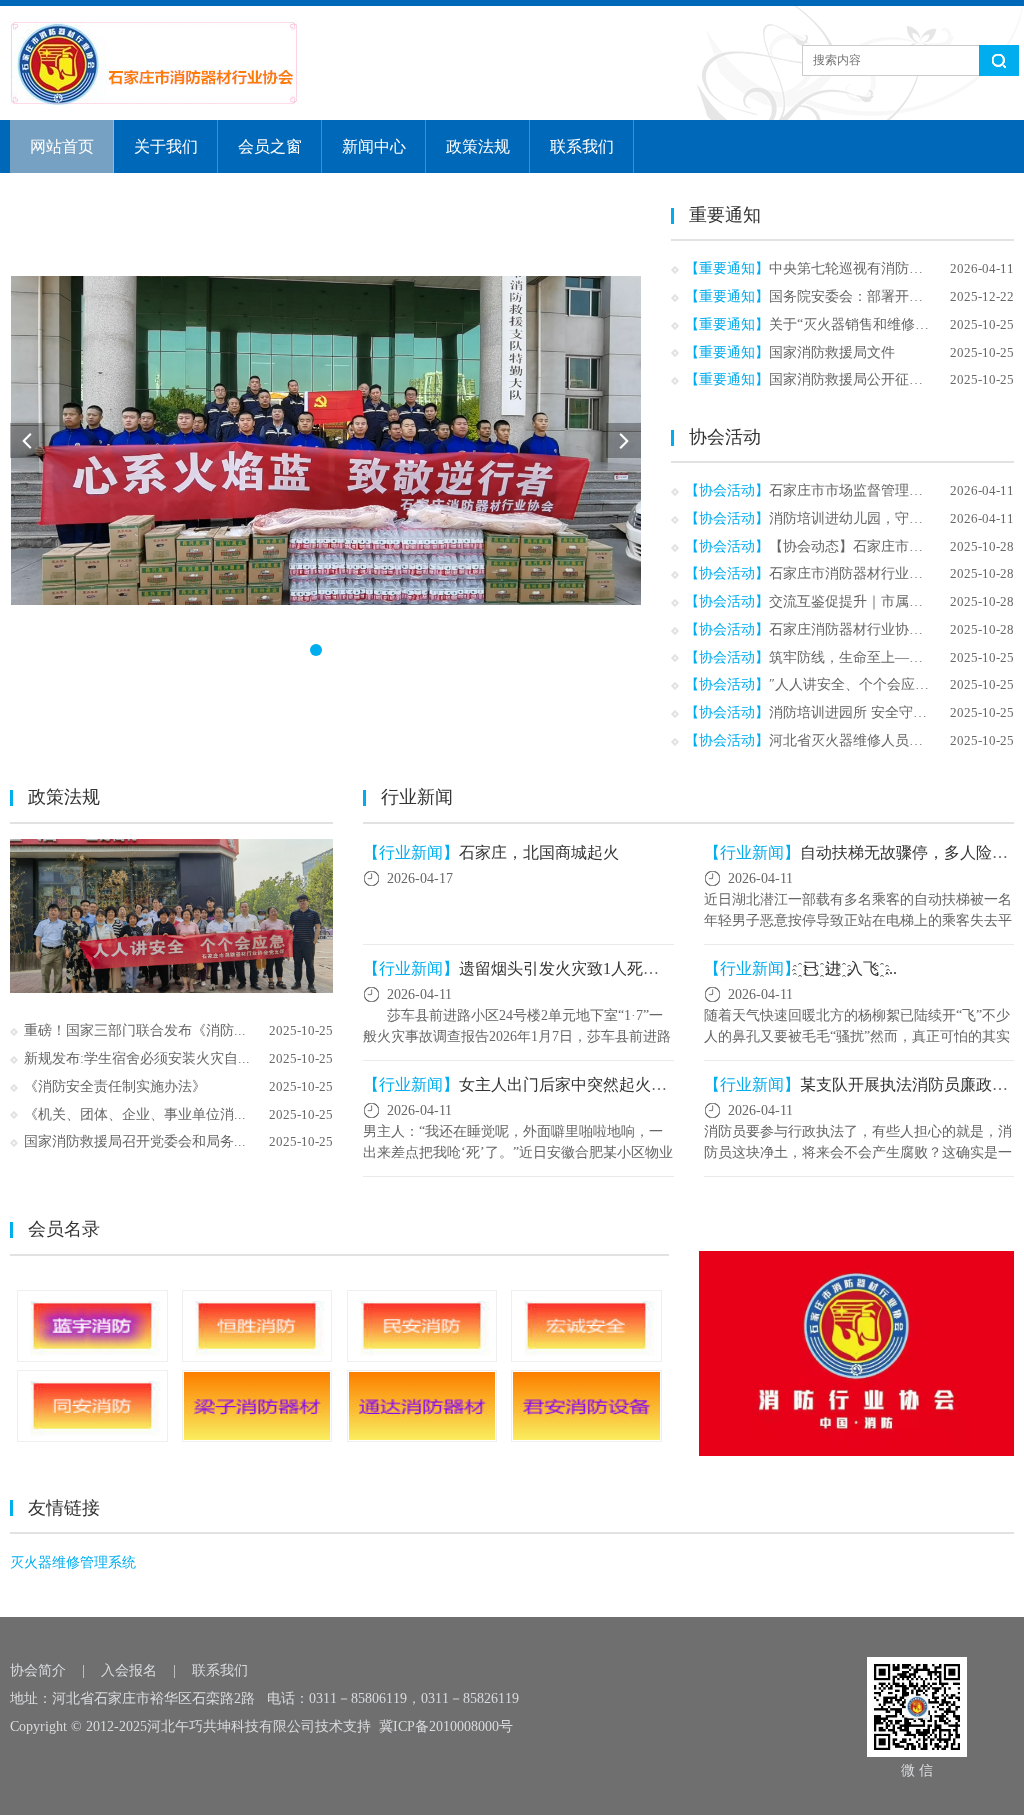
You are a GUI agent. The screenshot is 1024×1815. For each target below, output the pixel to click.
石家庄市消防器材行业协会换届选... (880, 573)
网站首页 (62, 146)
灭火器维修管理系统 (73, 1562)
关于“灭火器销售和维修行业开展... (876, 324)
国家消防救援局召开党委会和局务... (135, 1141)
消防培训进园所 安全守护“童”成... (874, 712)
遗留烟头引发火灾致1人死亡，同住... (589, 968)
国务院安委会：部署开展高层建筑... (880, 296)
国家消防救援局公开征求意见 (860, 379)
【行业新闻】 (411, 852)
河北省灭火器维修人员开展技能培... (880, 740)
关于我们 (166, 146)
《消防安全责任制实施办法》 (115, 1086)
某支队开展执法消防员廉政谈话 (912, 1084)
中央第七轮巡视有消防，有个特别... (880, 268)
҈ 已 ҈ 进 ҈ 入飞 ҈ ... (848, 968)
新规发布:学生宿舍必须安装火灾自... (137, 1058)
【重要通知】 (727, 268)
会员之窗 (270, 146)
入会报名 (129, 1670)
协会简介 (38, 1670)
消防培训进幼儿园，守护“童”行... (872, 518)
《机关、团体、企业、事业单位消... (135, 1114)
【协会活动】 (727, 490)
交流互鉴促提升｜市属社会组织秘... (880, 601)
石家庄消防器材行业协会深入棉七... (880, 629)
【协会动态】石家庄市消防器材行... (880, 546)
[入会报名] (856, 1353)
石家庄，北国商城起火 (539, 852)
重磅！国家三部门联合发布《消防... (135, 1030)
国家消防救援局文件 (832, 352)
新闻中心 (374, 146)
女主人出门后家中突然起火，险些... (585, 1084)
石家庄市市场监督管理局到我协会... (880, 490)
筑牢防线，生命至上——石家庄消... (880, 657)
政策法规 (478, 146)
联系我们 (582, 146)
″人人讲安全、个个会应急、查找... (876, 684)
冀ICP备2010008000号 (446, 1726)
